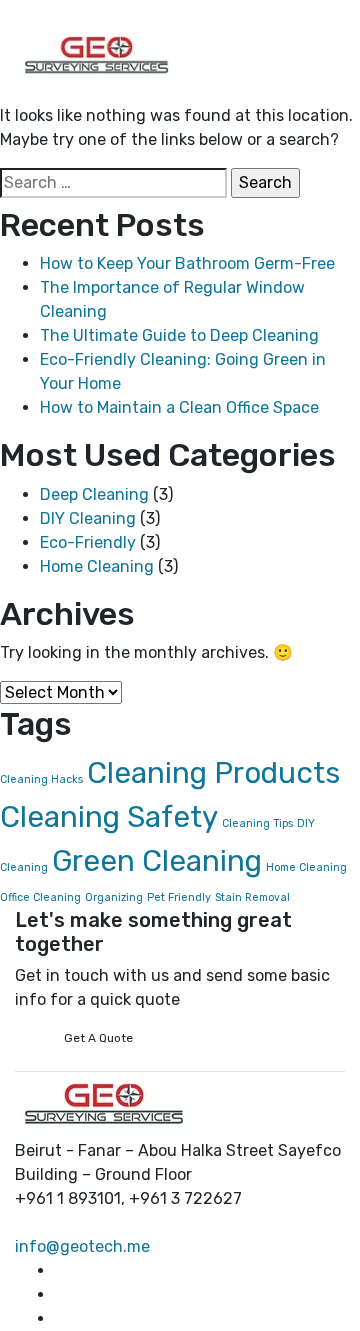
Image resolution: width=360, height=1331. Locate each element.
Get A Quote (98, 1038)
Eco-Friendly (88, 542)
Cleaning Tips (257, 823)
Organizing (114, 897)
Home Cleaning (97, 566)
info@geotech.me (82, 1246)
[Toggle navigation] (180, 17)
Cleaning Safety (109, 817)
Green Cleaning (157, 861)
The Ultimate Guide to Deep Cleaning (179, 335)
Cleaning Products (213, 773)
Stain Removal (252, 897)
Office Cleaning (40, 897)
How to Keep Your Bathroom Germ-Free (187, 263)
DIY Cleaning (88, 518)
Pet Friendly (179, 897)
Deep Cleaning (94, 494)
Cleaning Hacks (41, 779)
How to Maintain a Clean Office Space (179, 407)
